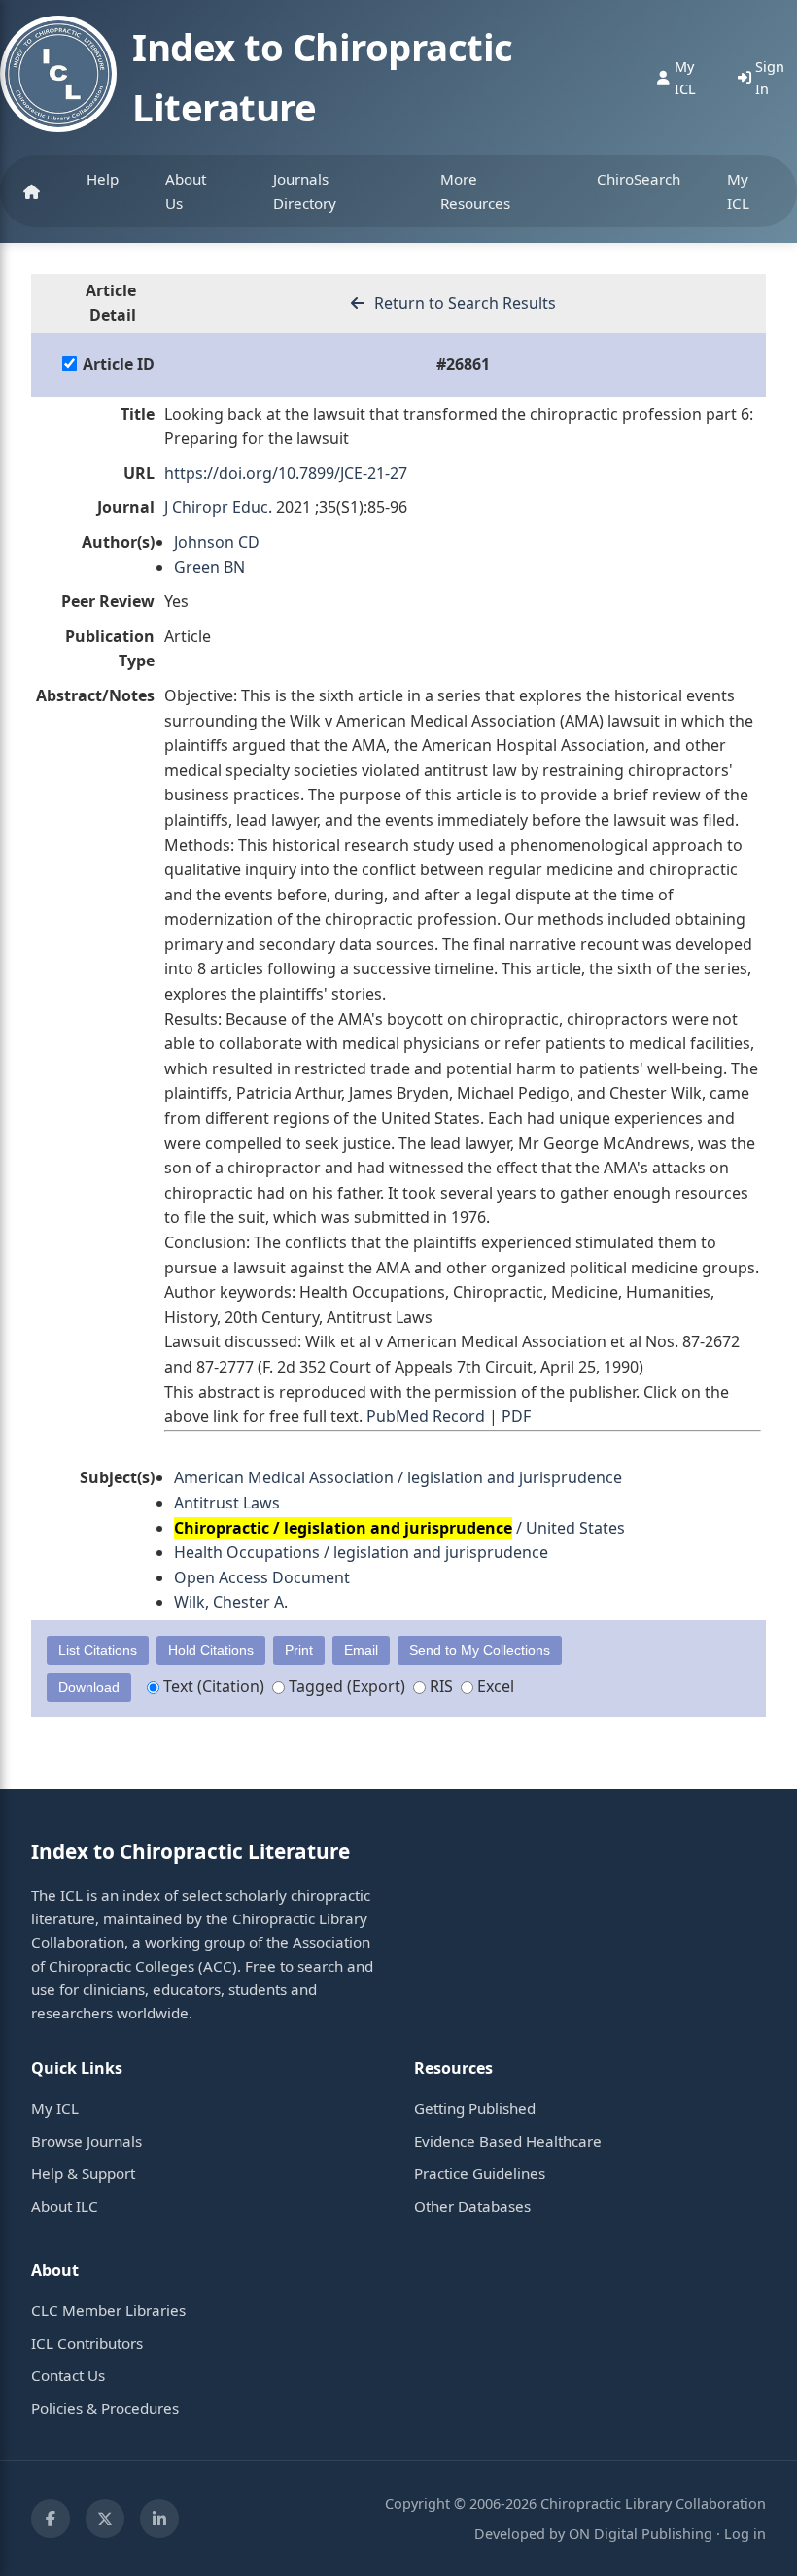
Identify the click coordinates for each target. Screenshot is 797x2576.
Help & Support (83, 2173)
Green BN (209, 567)
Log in (745, 2534)
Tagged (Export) (345, 1686)
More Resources (475, 190)
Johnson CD (217, 542)
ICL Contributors (87, 2343)
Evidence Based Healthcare (508, 2141)
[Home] (32, 191)
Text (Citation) (212, 1686)
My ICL (738, 190)
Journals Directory (305, 190)
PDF (516, 1416)
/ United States (399, 1528)
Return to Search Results (463, 303)
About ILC (65, 2206)
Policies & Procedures (105, 2408)
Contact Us (68, 2375)
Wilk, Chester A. (231, 1602)
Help (103, 179)
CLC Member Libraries (108, 2310)
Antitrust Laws (227, 1503)
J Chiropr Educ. (218, 507)
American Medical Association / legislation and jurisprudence (398, 1477)
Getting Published (475, 2108)
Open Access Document (262, 1577)
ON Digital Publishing (641, 2534)
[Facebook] (51, 2519)
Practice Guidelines (480, 2173)
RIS (439, 1686)
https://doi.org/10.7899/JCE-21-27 (286, 473)
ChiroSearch (639, 179)
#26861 (463, 364)
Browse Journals (87, 2141)
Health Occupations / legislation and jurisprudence (361, 1552)
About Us (186, 190)
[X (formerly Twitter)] (105, 2519)
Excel (494, 1686)
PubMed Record (426, 1416)
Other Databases (472, 2206)
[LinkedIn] (159, 2519)
